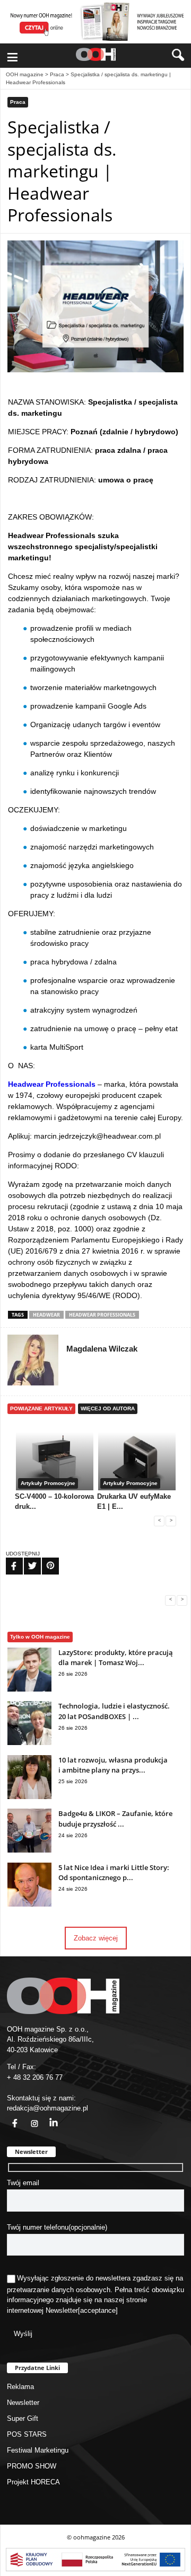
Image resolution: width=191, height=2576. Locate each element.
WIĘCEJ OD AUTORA (108, 1408)
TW (26, 1559)
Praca (57, 74)
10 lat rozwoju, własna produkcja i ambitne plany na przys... (113, 1765)
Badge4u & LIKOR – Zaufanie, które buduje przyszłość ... (115, 1819)
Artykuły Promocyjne (48, 1483)
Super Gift (23, 2418)
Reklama (20, 2387)
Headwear (46, 1315)
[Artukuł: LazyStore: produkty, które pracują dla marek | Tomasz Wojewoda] (29, 1689)
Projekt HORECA (33, 2482)
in (47, 2117)
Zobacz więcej (96, 1938)
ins (29, 2117)
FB (7, 1559)
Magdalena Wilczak (102, 1349)
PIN (44, 1559)
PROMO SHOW (32, 2466)
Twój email (23, 2183)
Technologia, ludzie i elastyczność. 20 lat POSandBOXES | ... (114, 1711)
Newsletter (62, 2310)
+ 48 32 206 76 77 (35, 2077)
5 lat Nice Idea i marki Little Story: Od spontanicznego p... (114, 1873)
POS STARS (27, 2434)
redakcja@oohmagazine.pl (47, 2108)
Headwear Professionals (102, 1315)
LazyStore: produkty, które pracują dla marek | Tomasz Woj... (116, 1658)
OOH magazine (25, 74)
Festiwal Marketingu (38, 2450)
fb (8, 2117)
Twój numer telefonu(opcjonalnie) (57, 2227)
